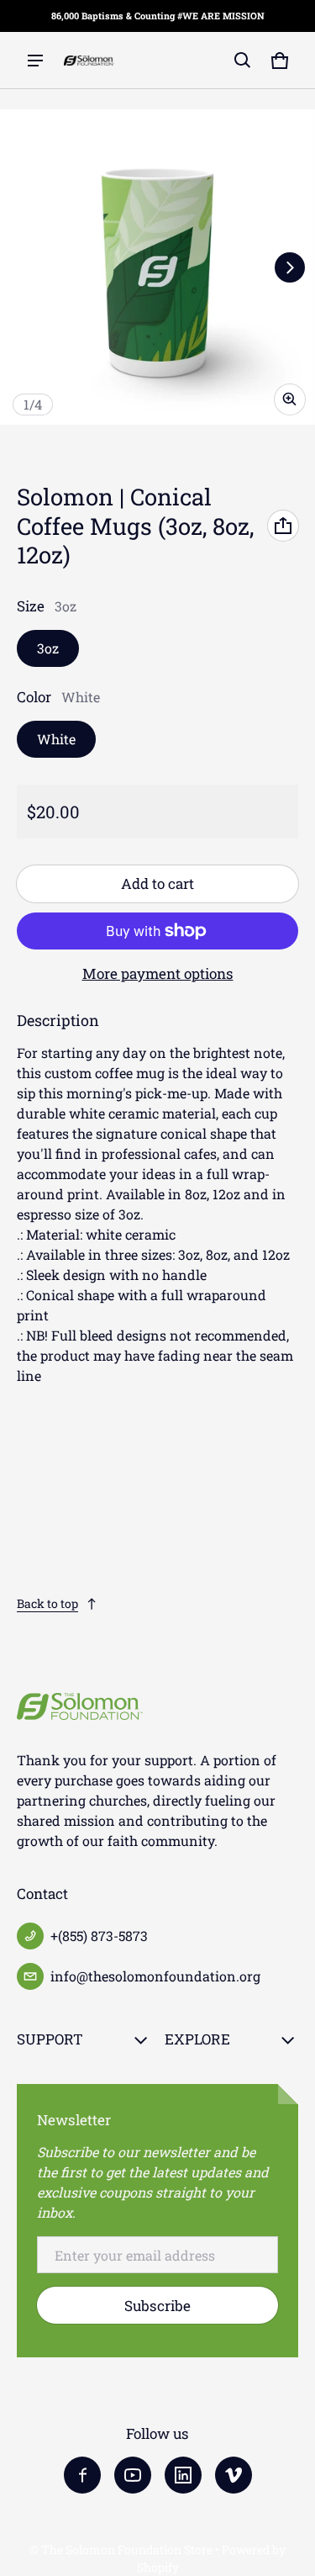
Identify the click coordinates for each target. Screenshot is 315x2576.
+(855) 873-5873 (99, 1936)
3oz (48, 648)
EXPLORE (197, 2039)
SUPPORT (50, 2039)
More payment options (158, 973)
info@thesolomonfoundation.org (155, 1976)
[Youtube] (133, 2475)
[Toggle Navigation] (35, 61)
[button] (243, 61)
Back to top (47, 1603)
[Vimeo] (234, 2475)
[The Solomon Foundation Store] (89, 61)
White (56, 739)
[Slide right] (290, 267)
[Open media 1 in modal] (157, 267)
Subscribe (157, 2306)
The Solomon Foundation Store (127, 2550)
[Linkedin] (183, 2475)
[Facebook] (82, 2475)
